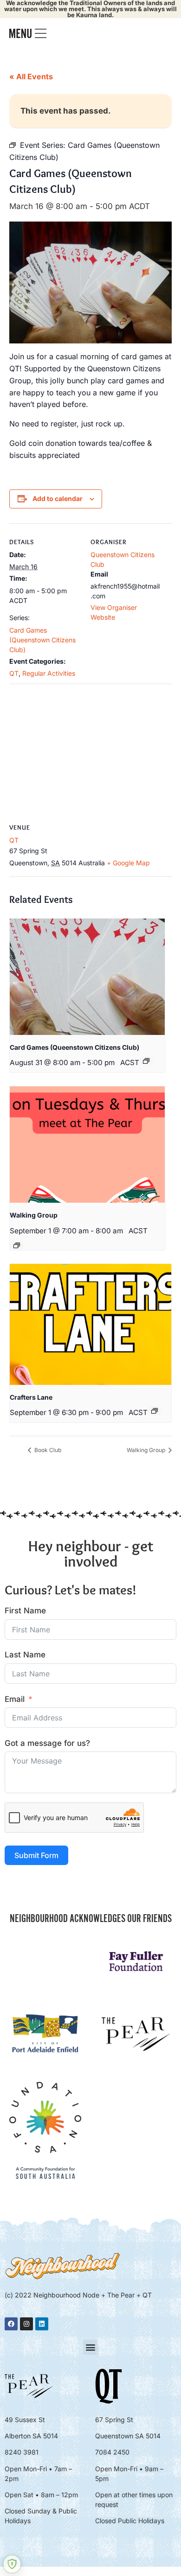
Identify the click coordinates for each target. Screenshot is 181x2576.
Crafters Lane (31, 1397)
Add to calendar (58, 498)
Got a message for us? (47, 1743)
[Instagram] (26, 2324)
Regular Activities (49, 673)
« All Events (31, 76)
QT (14, 673)
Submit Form (36, 1855)
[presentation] (87, 977)
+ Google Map (128, 863)
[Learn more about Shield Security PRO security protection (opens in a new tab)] (12, 2564)
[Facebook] (11, 2324)
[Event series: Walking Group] (17, 1245)
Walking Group (34, 1215)
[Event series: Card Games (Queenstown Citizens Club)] (146, 1061)
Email (15, 1699)
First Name (25, 1611)
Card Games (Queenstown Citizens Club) (42, 640)
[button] (91, 2347)
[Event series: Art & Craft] (155, 1411)
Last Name (25, 1655)
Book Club (47, 1450)
